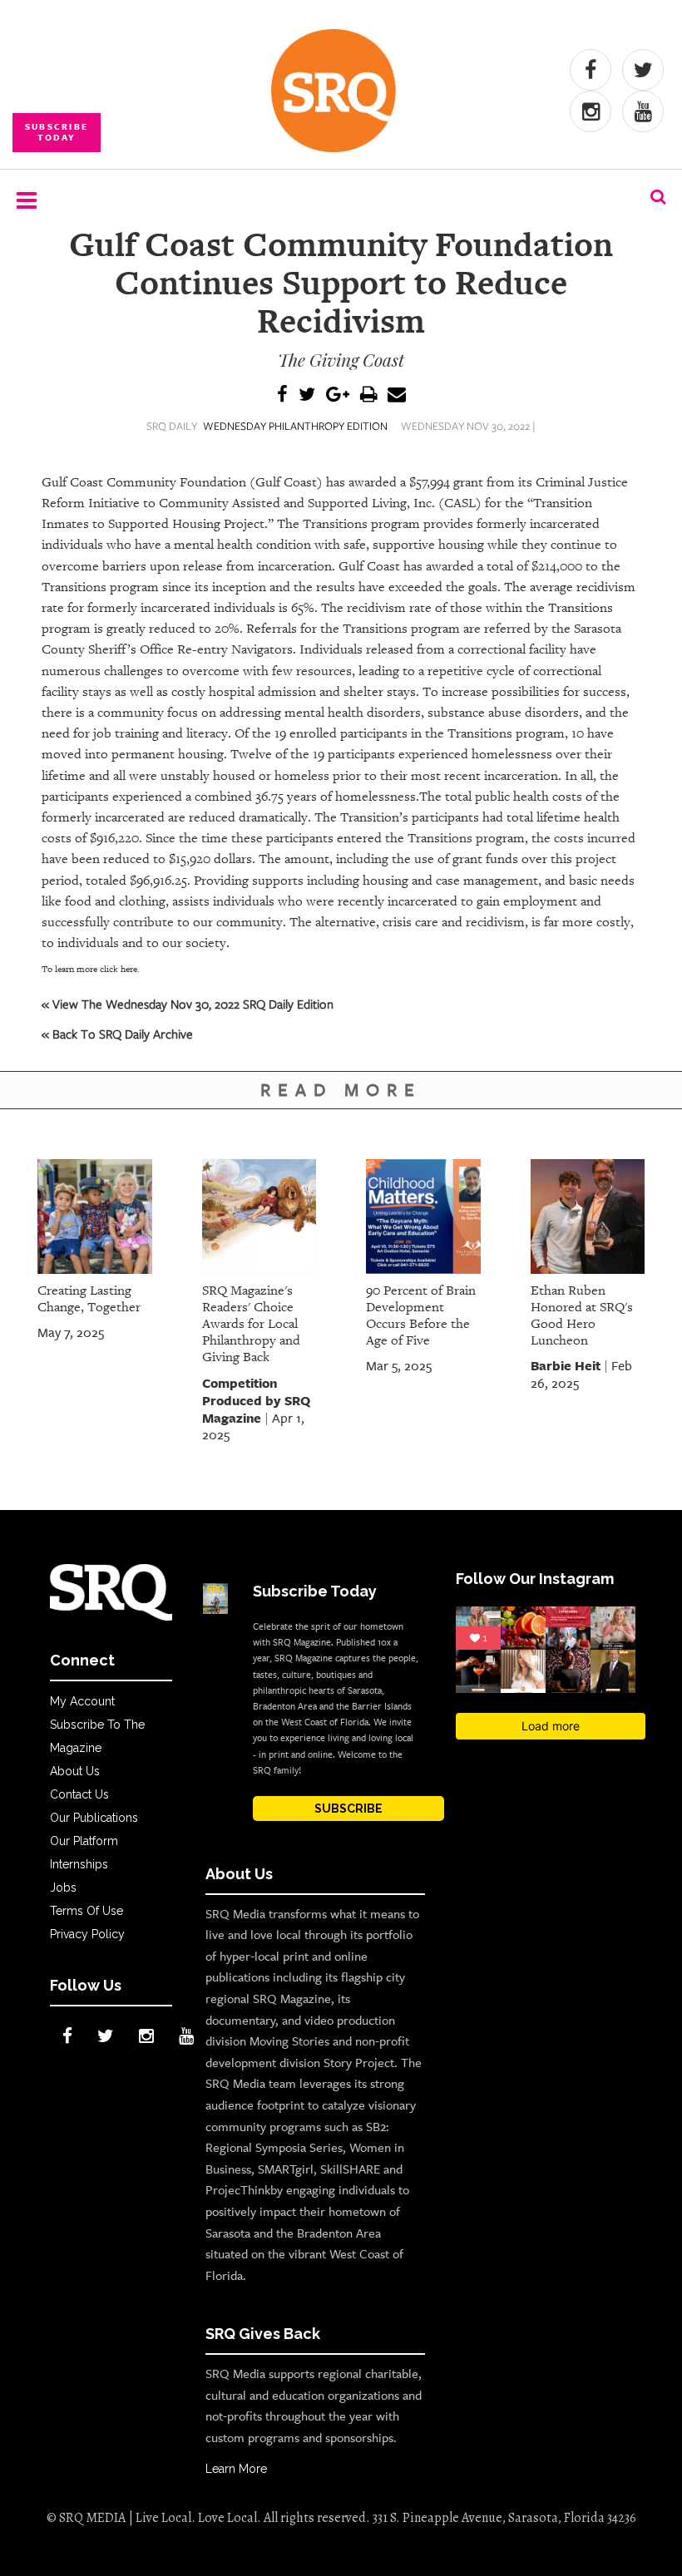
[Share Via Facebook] (282, 395)
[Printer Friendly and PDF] (368, 395)
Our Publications (94, 1818)
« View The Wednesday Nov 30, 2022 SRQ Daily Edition (188, 1004)
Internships (79, 1864)
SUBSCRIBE (348, 1809)
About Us (75, 1771)
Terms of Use (86, 1911)
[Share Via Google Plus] (338, 395)
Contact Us (79, 1794)
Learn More (236, 2469)
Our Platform (84, 1841)
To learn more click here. (91, 969)
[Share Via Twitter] (307, 395)
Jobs (63, 1888)
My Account (82, 1701)
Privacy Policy (87, 1934)
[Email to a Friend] (397, 395)
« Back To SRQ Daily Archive (117, 1034)
